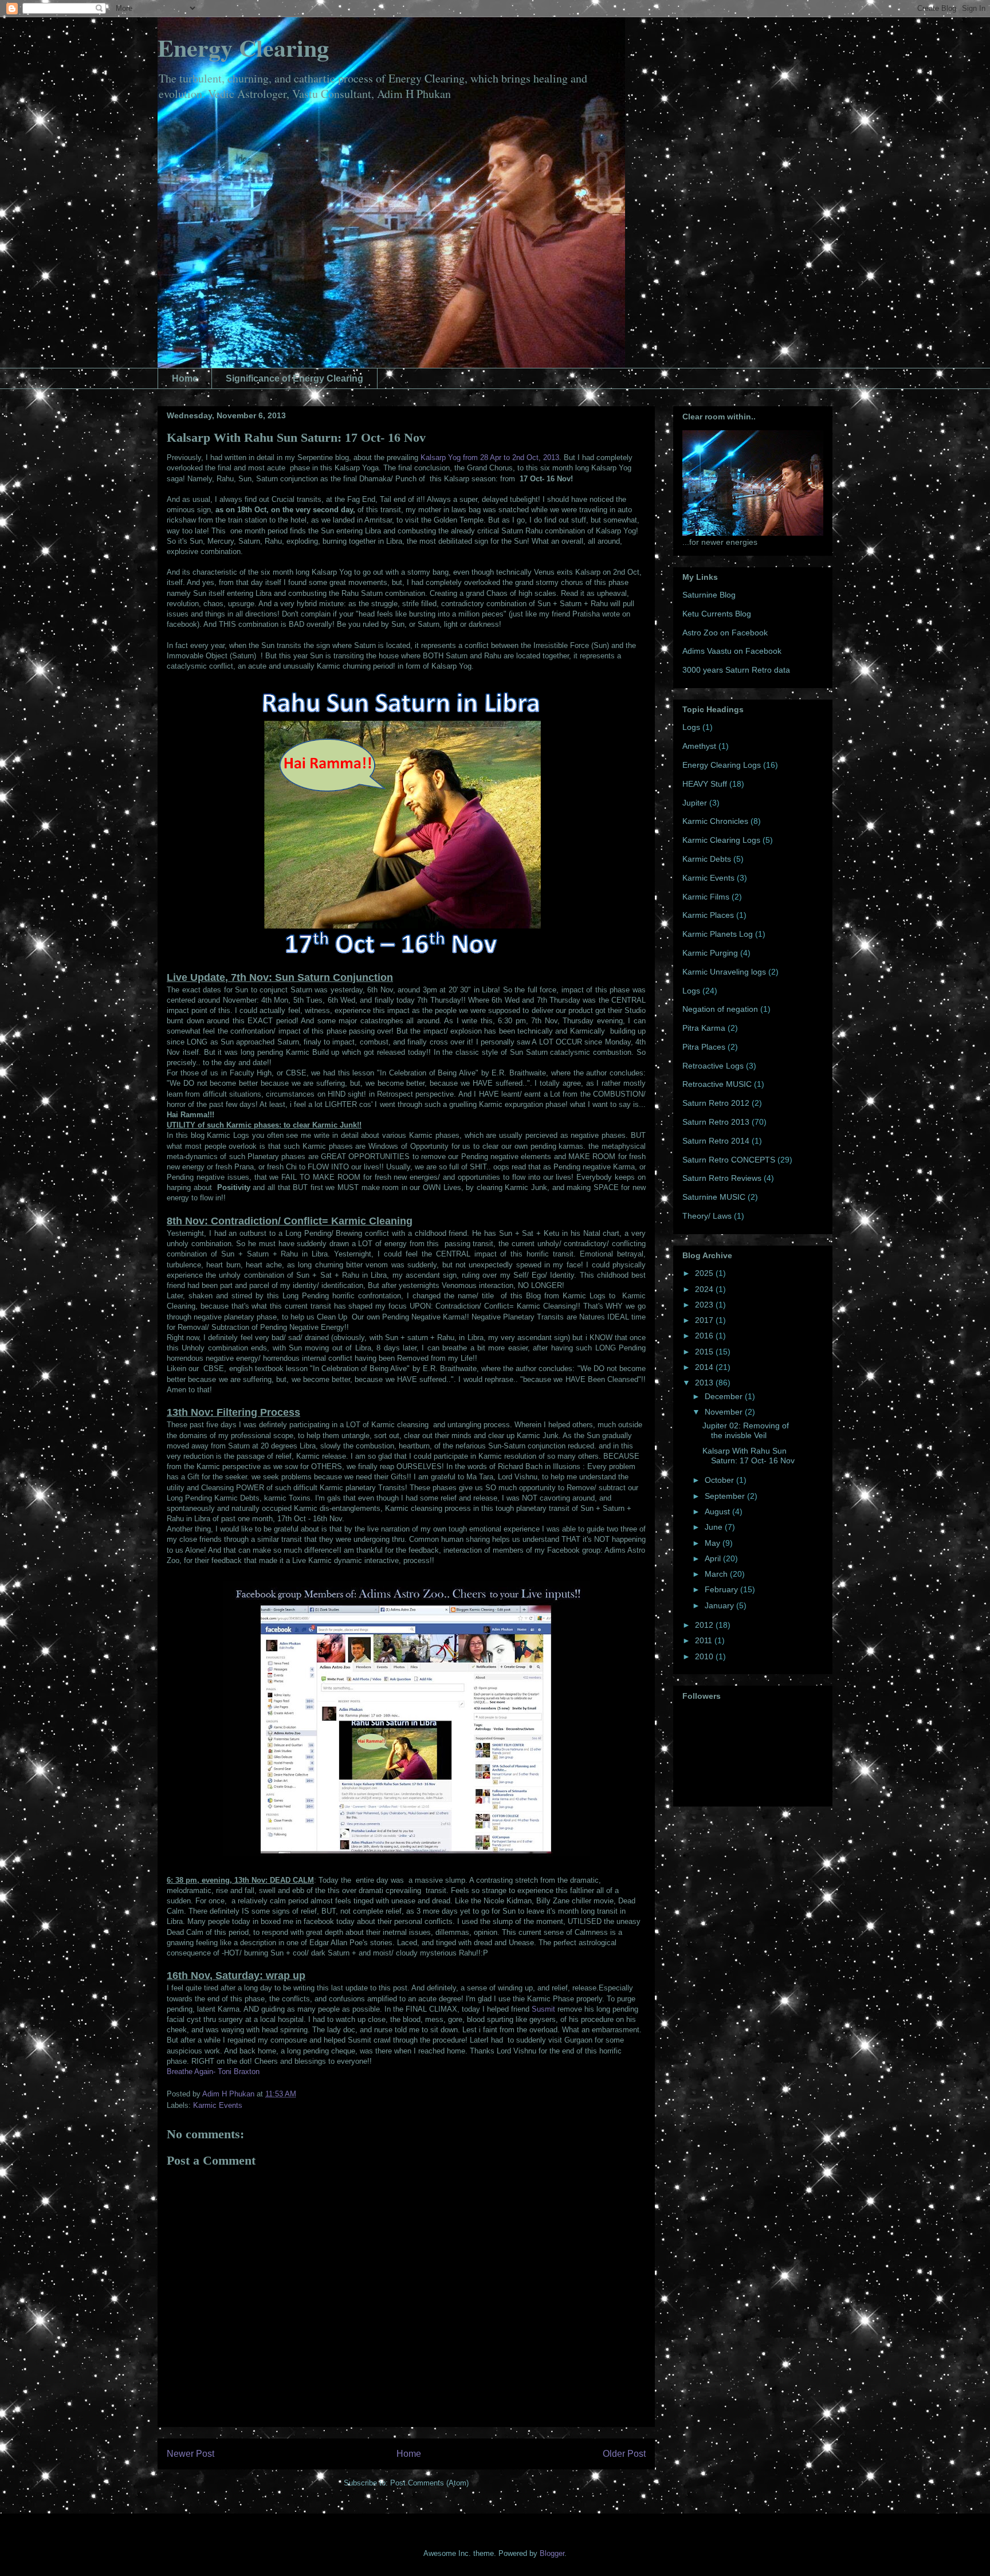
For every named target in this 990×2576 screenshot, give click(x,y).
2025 (705, 1273)
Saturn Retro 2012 (716, 1103)
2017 (705, 1320)
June (715, 1527)
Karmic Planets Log (718, 934)
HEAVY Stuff (705, 784)
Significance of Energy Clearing (294, 378)
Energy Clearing (243, 47)
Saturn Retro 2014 (716, 1141)
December (725, 1396)
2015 (705, 1352)
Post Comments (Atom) (429, 2483)
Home (185, 378)
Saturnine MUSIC (714, 1197)
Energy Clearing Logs (722, 765)
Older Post (624, 2454)
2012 (705, 1625)
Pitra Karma (704, 1028)
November (725, 1412)
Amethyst (699, 746)
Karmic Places (708, 915)
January (720, 1605)
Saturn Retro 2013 (716, 1122)
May (714, 1543)
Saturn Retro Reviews (722, 1178)
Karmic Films (706, 897)
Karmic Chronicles (715, 821)
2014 (705, 1367)
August (718, 1511)
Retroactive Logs (713, 1066)
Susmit (543, 2009)
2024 (705, 1289)
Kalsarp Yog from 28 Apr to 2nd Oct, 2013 (490, 458)
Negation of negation (720, 1009)
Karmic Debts (707, 859)
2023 (705, 1305)
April (714, 1558)
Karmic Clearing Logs (721, 840)
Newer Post (190, 2454)
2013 (705, 1383)
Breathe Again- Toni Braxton (213, 2072)
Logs (691, 727)
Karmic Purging (710, 953)
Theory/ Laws (707, 1216)
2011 (705, 1640)
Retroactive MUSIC (717, 1084)
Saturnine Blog (709, 595)
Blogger (552, 2553)
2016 (705, 1336)
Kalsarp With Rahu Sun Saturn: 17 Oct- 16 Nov (749, 1456)
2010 (705, 1656)
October (720, 1480)
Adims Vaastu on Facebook (732, 651)
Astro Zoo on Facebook (725, 633)
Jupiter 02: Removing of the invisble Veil (746, 1430)
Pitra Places (704, 1047)
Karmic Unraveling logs (724, 972)
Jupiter (695, 803)
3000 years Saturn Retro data (736, 670)
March (717, 1574)
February (722, 1589)
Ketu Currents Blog (717, 614)
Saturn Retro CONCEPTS (729, 1160)
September (726, 1496)
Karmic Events (218, 2105)
